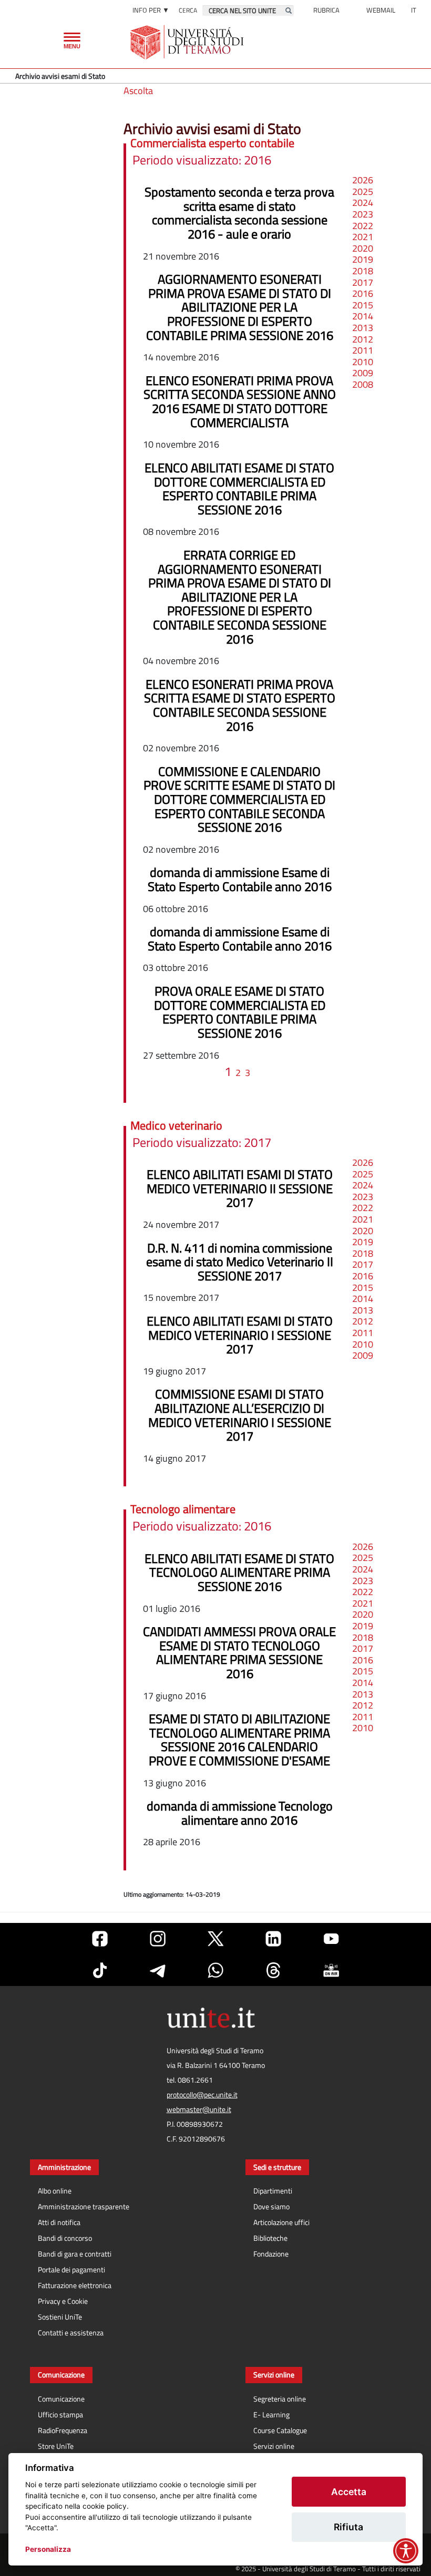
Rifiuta (348, 2527)
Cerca (188, 10)
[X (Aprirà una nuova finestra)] (215, 1939)
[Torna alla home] (188, 42)
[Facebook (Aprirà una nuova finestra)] (100, 1939)
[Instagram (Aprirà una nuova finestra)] (158, 1939)
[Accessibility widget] (406, 2551)
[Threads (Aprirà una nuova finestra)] (273, 1970)
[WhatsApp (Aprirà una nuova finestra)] (215, 1970)
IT (414, 10)
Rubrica (326, 10)
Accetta (349, 2492)
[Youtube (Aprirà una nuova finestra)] (331, 1939)
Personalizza (48, 2549)
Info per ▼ (151, 10)
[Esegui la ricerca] (289, 11)
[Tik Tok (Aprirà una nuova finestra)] (100, 1970)
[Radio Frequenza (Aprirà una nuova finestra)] (331, 1970)
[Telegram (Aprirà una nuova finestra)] (158, 1970)
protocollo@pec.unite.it (202, 2095)
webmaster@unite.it (199, 2109)
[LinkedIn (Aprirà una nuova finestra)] (273, 1939)
